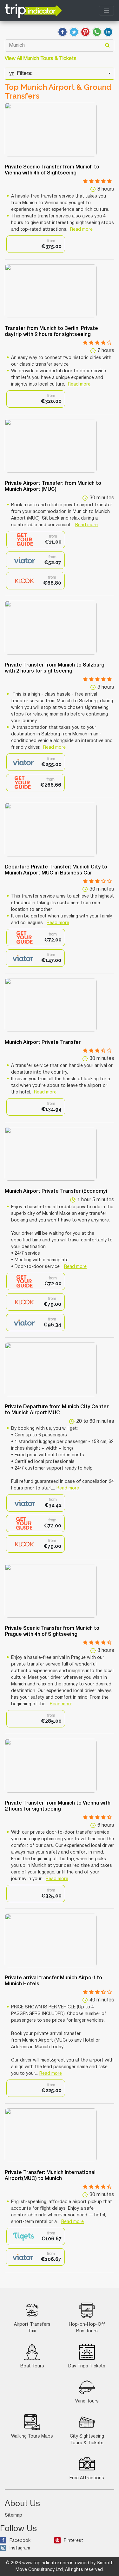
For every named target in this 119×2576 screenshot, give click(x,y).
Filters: (25, 74)
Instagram (20, 2548)
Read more (81, 230)
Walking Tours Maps (32, 2436)
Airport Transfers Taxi (32, 2328)
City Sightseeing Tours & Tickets (87, 2440)
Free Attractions (87, 2478)
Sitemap (13, 2515)
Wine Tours (87, 2401)
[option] (36, 244)
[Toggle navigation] (106, 11)
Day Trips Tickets (87, 2366)
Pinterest (73, 2541)
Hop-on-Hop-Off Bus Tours (87, 2328)
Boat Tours (32, 2366)
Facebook (20, 2541)
